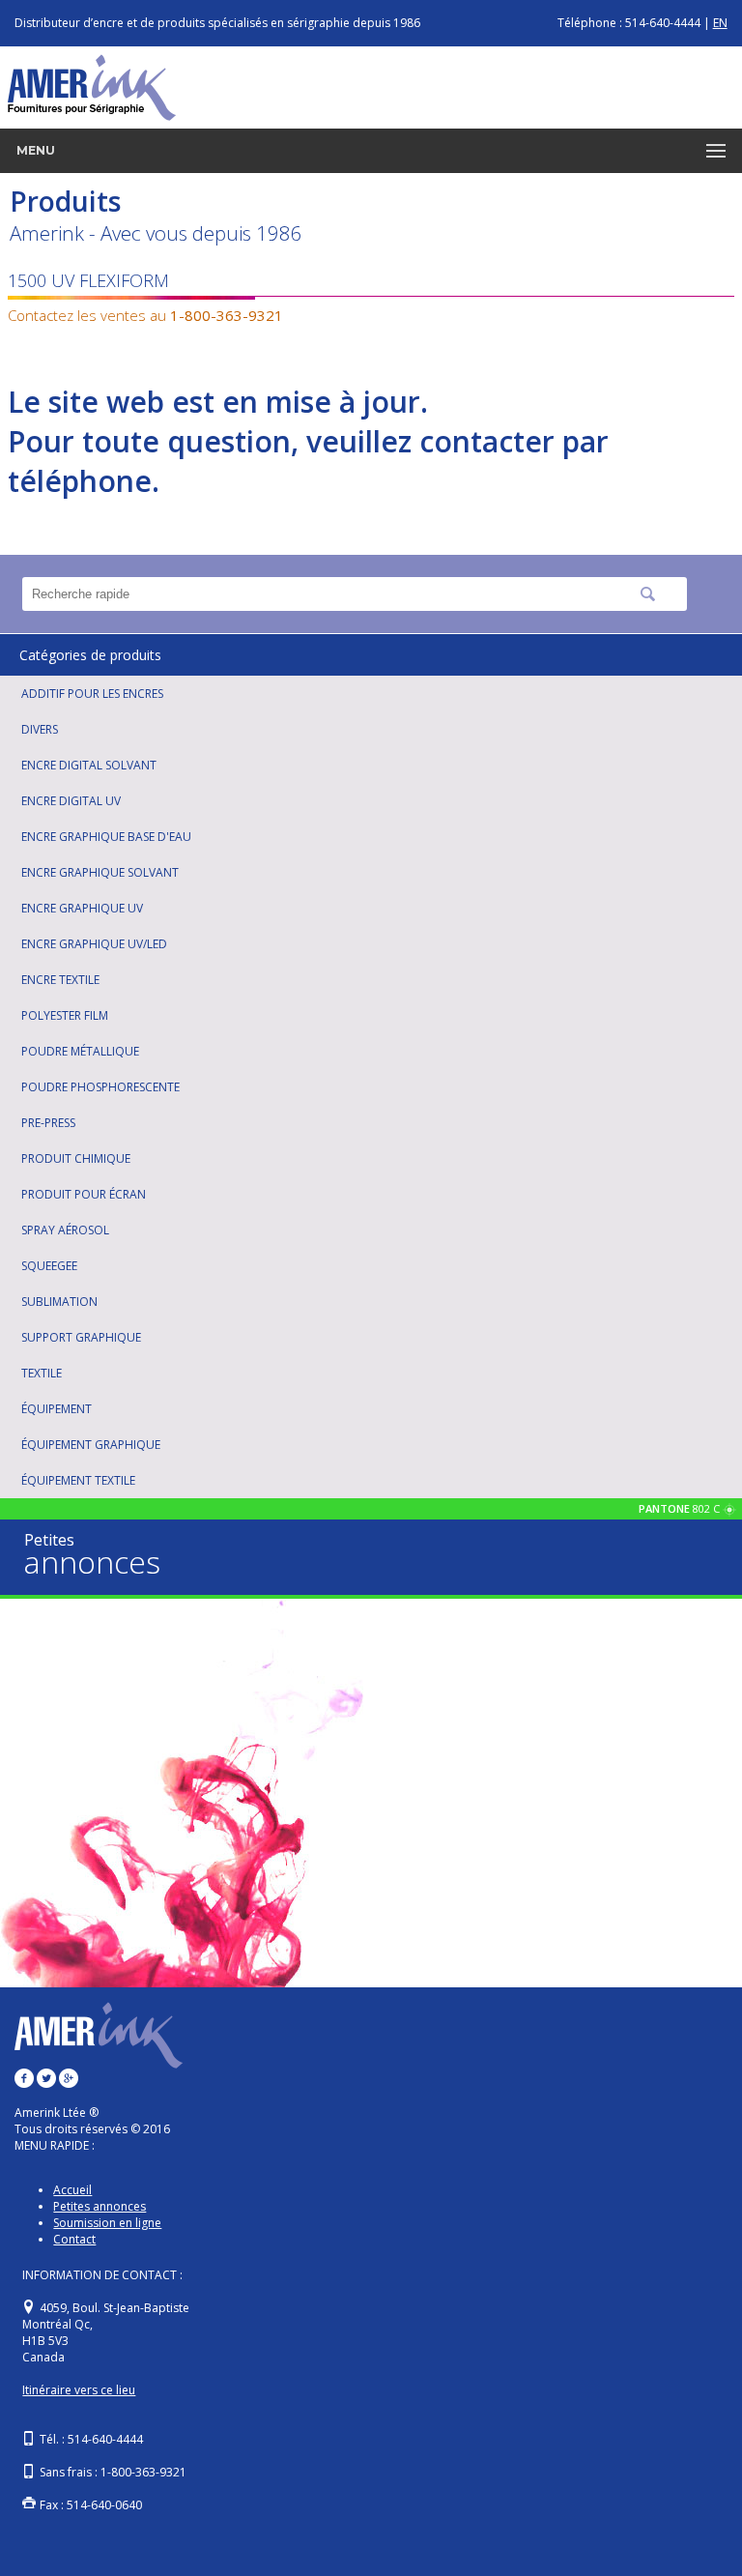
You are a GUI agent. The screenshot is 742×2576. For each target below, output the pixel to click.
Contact (74, 2239)
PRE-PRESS (48, 1123)
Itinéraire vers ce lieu (79, 2390)
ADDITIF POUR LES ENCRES (92, 694)
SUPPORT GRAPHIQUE (81, 1337)
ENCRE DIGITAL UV (71, 801)
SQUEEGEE (49, 1266)
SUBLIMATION (59, 1302)
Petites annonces (100, 2206)
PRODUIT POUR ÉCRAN (84, 1194)
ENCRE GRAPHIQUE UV (82, 908)
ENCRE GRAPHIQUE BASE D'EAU (106, 837)
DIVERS (40, 729)
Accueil (72, 2190)
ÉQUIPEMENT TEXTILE (78, 1480)
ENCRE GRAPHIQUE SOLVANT (100, 872)
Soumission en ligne (107, 2223)
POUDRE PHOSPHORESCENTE (100, 1087)
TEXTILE (42, 1373)
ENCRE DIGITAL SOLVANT (89, 765)
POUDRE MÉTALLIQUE (80, 1051)
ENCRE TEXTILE (60, 980)
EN (720, 23)
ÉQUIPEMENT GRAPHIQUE (91, 1445)
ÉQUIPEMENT (57, 1409)
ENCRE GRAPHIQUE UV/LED (94, 944)
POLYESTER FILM (65, 1015)
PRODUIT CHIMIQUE (76, 1158)
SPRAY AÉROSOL (65, 1230)
